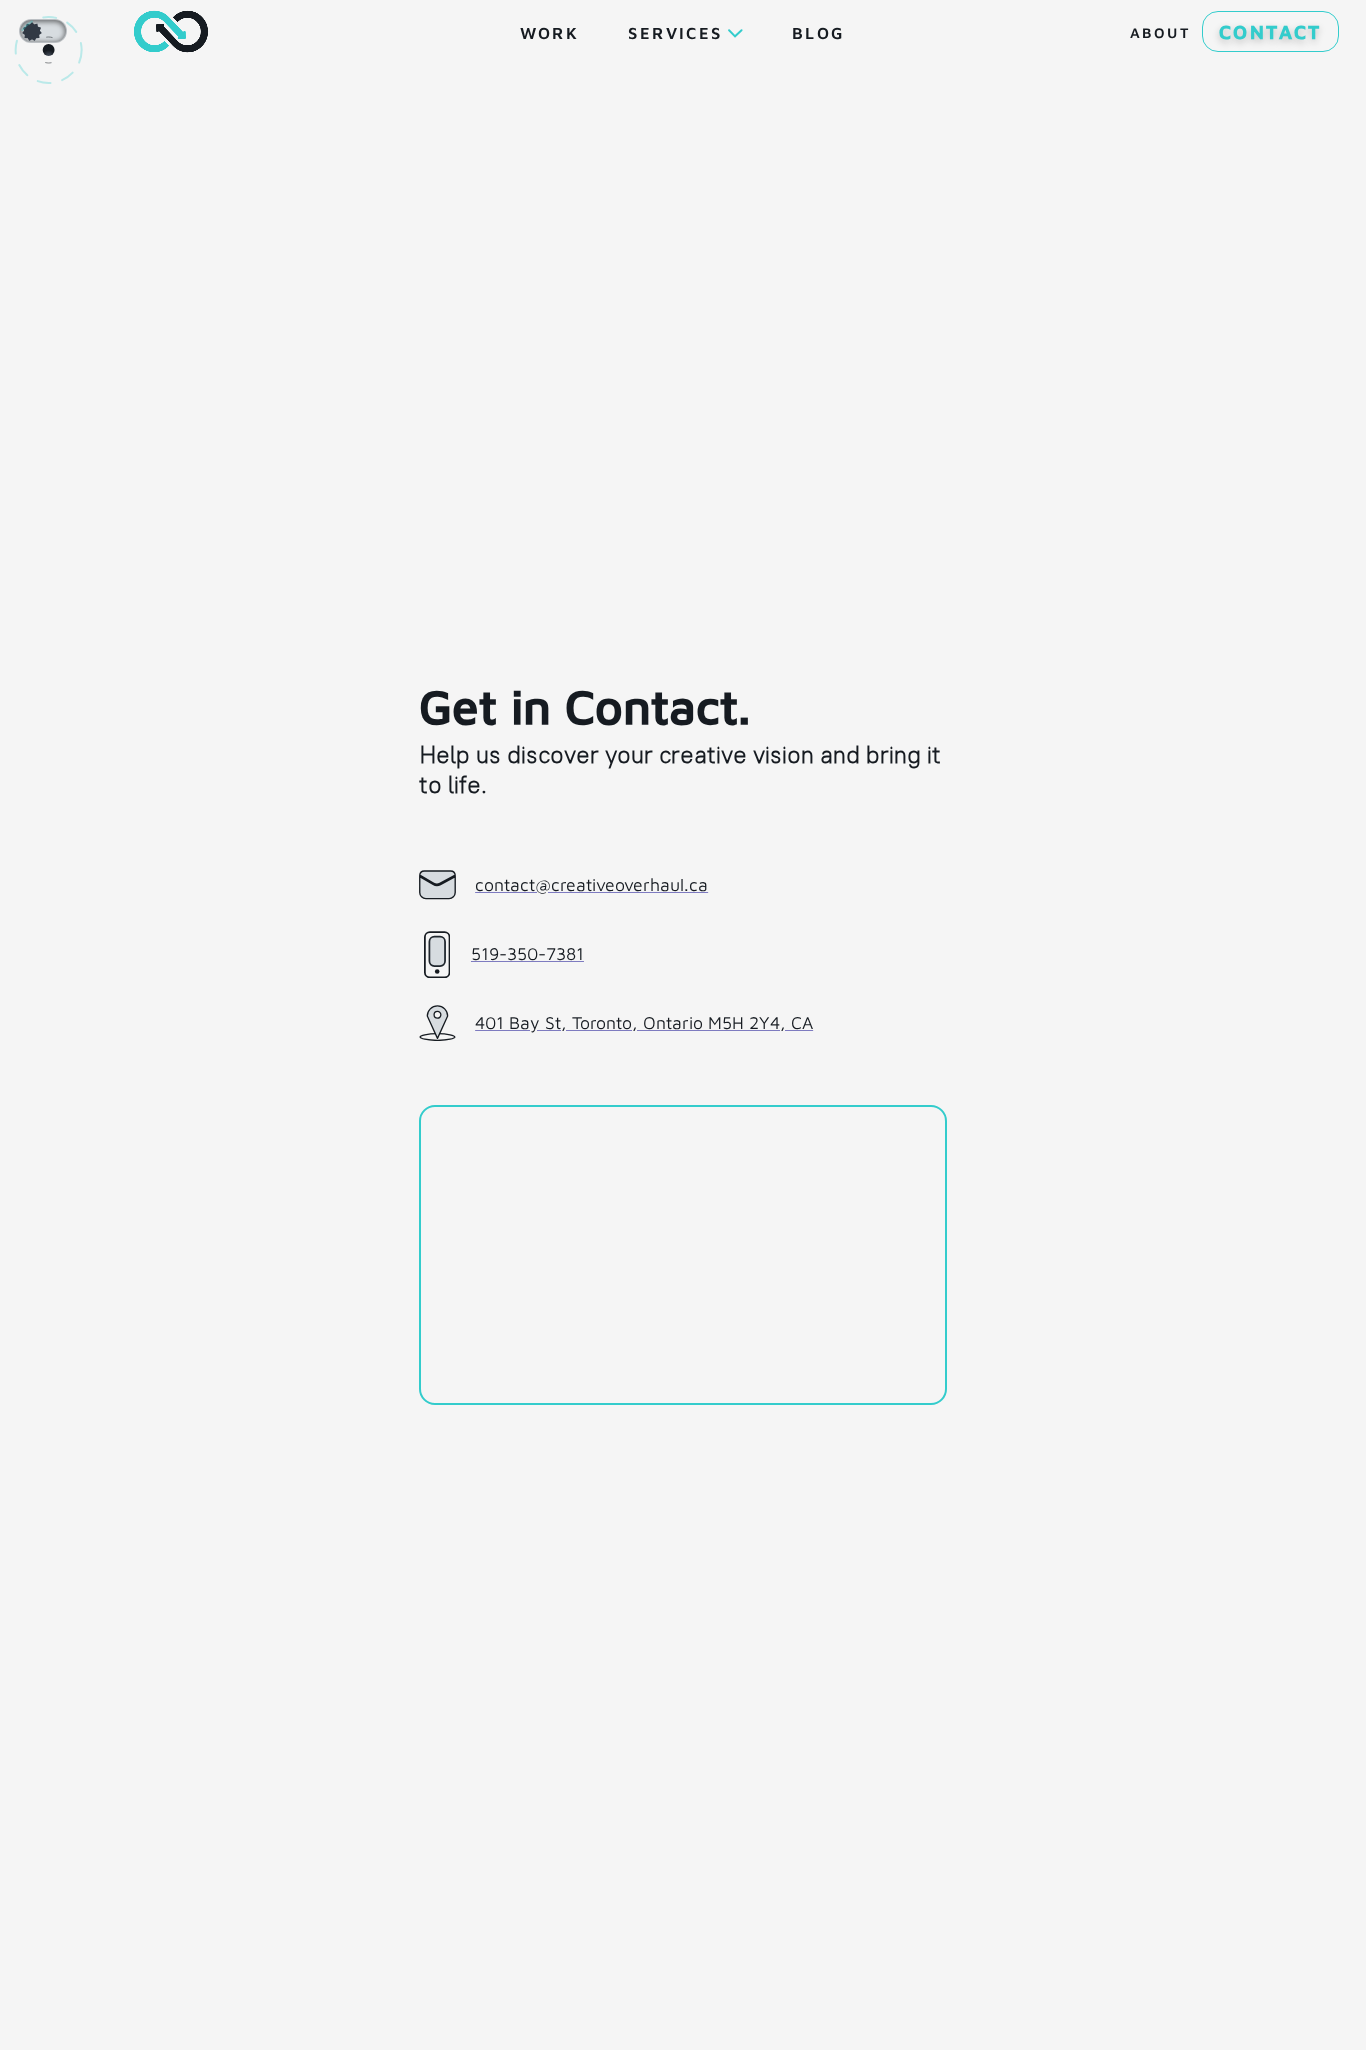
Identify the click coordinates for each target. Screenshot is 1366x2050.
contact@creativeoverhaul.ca (591, 884)
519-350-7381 (527, 953)
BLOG (819, 32)
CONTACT (1270, 31)
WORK (549, 32)
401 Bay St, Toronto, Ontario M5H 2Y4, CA (644, 1022)
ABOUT (1160, 32)
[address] (683, 1255)
